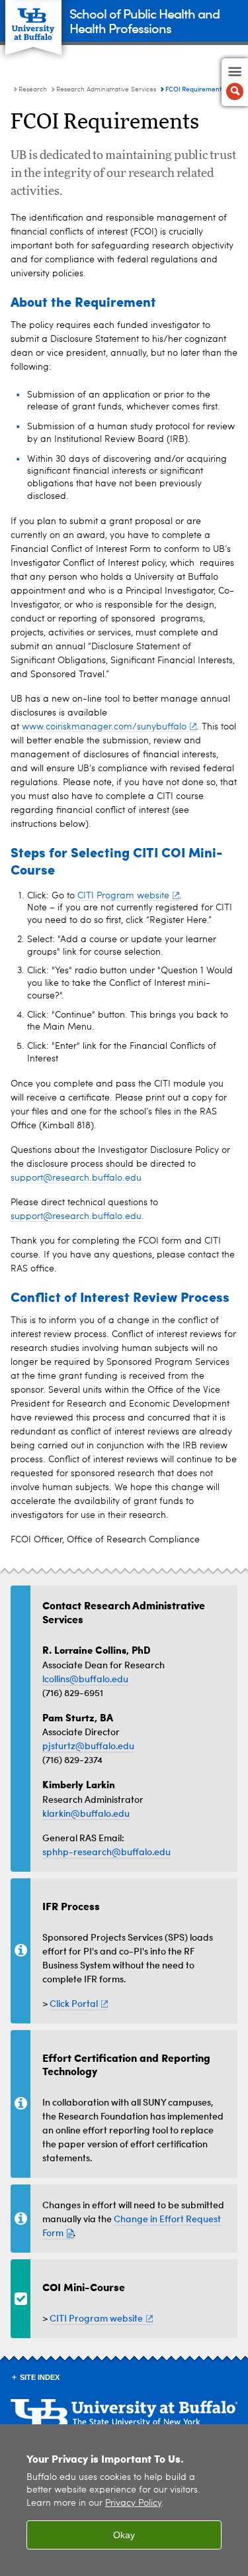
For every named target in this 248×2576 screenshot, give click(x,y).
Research (33, 89)
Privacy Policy (133, 2503)
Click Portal (74, 2003)
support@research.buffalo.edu (76, 1178)
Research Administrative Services (106, 89)
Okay (124, 2535)
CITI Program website (123, 896)
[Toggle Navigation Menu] (235, 82)
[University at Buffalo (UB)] (33, 20)
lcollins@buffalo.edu (85, 1679)
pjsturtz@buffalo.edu (88, 1745)
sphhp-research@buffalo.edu (106, 1851)
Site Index (40, 2377)
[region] (124, 2500)
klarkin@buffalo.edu (86, 1813)
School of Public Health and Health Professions (145, 20)
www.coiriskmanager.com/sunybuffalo (104, 727)
